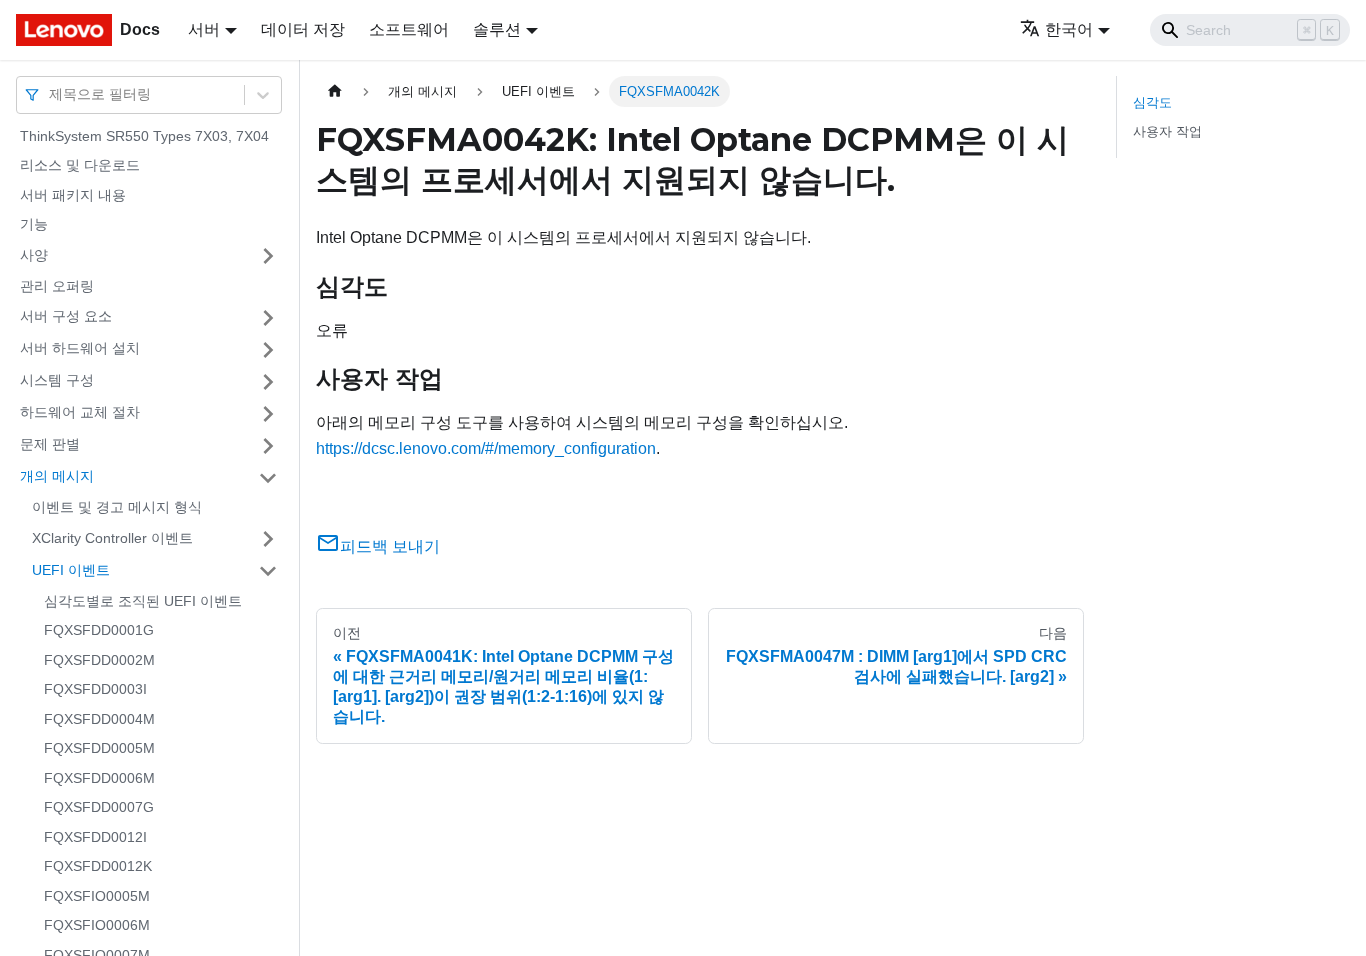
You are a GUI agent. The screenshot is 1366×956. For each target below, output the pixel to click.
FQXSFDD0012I (95, 837)
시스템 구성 (57, 381)
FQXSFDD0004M (99, 719)
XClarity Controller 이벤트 (112, 538)
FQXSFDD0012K (98, 867)
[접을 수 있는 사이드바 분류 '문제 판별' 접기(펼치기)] (268, 446)
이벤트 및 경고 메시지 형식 (117, 508)
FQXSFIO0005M (97, 896)
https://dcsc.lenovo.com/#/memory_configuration (486, 448)
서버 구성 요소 (66, 317)
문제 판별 (50, 445)
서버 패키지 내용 (73, 195)
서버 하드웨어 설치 (80, 349)
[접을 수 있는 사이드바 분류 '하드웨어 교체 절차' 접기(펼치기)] (268, 414)
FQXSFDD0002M (99, 660)
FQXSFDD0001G (99, 631)
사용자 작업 (1167, 131)
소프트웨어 (409, 29)
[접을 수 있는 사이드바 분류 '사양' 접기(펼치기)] (268, 256)
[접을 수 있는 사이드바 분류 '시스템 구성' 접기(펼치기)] (268, 382)
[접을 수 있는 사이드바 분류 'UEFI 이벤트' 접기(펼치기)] (268, 571)
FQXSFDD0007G (99, 808)
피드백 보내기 (390, 546)
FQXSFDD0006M (99, 778)
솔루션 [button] (497, 29)
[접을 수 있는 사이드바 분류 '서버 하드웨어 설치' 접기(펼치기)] (268, 350)
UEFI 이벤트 (71, 570)
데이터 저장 (303, 29)
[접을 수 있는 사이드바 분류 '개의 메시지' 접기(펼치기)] (268, 478)
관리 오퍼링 (57, 286)
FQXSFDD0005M (99, 749)
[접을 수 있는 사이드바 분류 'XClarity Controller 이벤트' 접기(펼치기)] (268, 539)
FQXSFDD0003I (95, 690)
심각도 (1152, 102)
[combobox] (51, 94)
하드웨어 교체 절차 (80, 413)
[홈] (335, 91)
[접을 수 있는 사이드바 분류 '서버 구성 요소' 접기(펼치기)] (268, 318)
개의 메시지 (57, 477)
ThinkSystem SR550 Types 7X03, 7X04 (144, 136)
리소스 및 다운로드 (80, 166)
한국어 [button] (1069, 29)
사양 (34, 255)
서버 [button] (204, 29)
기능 (34, 225)
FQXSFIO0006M (97, 926)
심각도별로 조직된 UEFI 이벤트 (143, 601)
